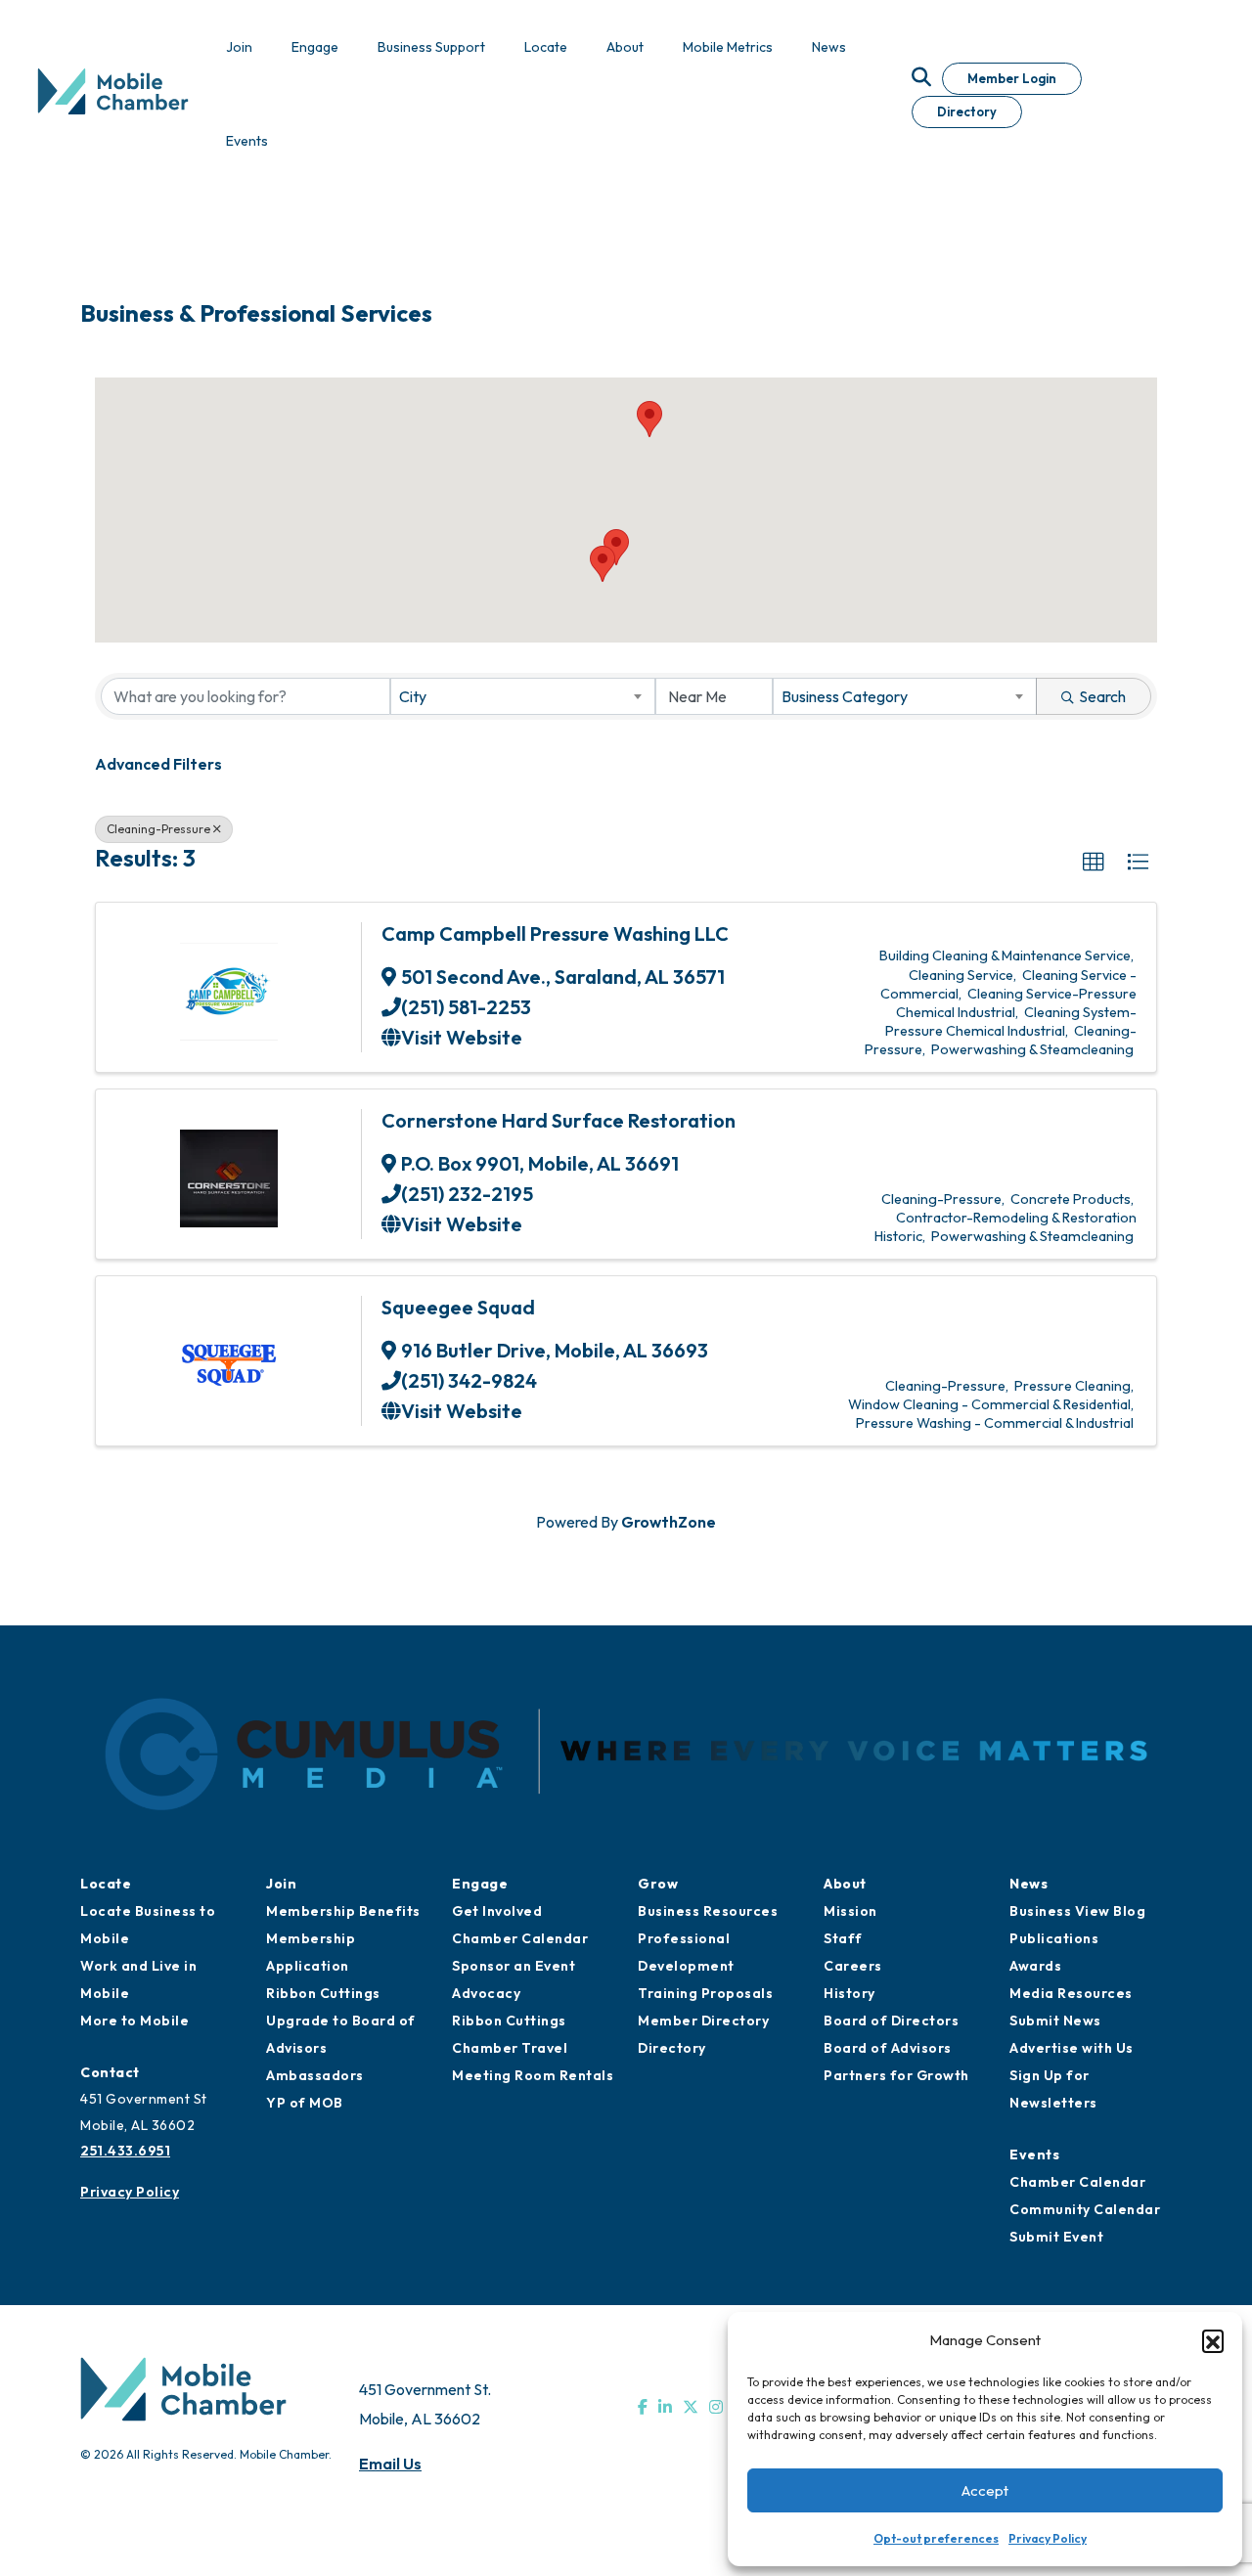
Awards (1035, 1966)
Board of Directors (891, 2021)
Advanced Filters (158, 764)
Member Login (1012, 78)
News (1028, 1884)
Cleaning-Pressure (158, 829)
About (845, 1884)
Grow (658, 1884)
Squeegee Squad (458, 1307)
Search (1102, 696)
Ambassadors (315, 2075)
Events (1034, 2154)
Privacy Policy (1048, 2538)
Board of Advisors (888, 2048)
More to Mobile (134, 2021)
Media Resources (1071, 1993)
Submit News (1055, 2021)
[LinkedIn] (665, 2407)
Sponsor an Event (514, 1966)
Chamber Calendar (520, 1938)
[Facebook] (643, 2407)
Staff (843, 1938)
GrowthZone (669, 1522)
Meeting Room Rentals (533, 2075)
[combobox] (522, 696)
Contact (110, 2072)
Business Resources (708, 1911)
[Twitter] (691, 2407)
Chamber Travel (510, 2048)
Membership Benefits (343, 1911)
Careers (853, 1966)
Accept (985, 2490)
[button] (1213, 2340)
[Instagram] (716, 2407)
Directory (967, 111)
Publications (1054, 1938)
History (850, 1993)
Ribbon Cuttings (323, 1993)
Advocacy (486, 1993)
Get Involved (497, 1911)
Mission (850, 1911)
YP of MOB (305, 2103)
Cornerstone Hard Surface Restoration (559, 1120)
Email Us (390, 2464)
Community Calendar (1085, 2209)
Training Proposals (705, 1993)
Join (281, 1884)
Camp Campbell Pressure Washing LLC (555, 933)
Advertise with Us (1072, 2048)
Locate (106, 1884)
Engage (480, 1884)
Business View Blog (1077, 1911)
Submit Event (1056, 2237)
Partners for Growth (896, 2075)
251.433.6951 (125, 2151)
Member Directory (703, 2021)
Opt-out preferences (936, 2538)
